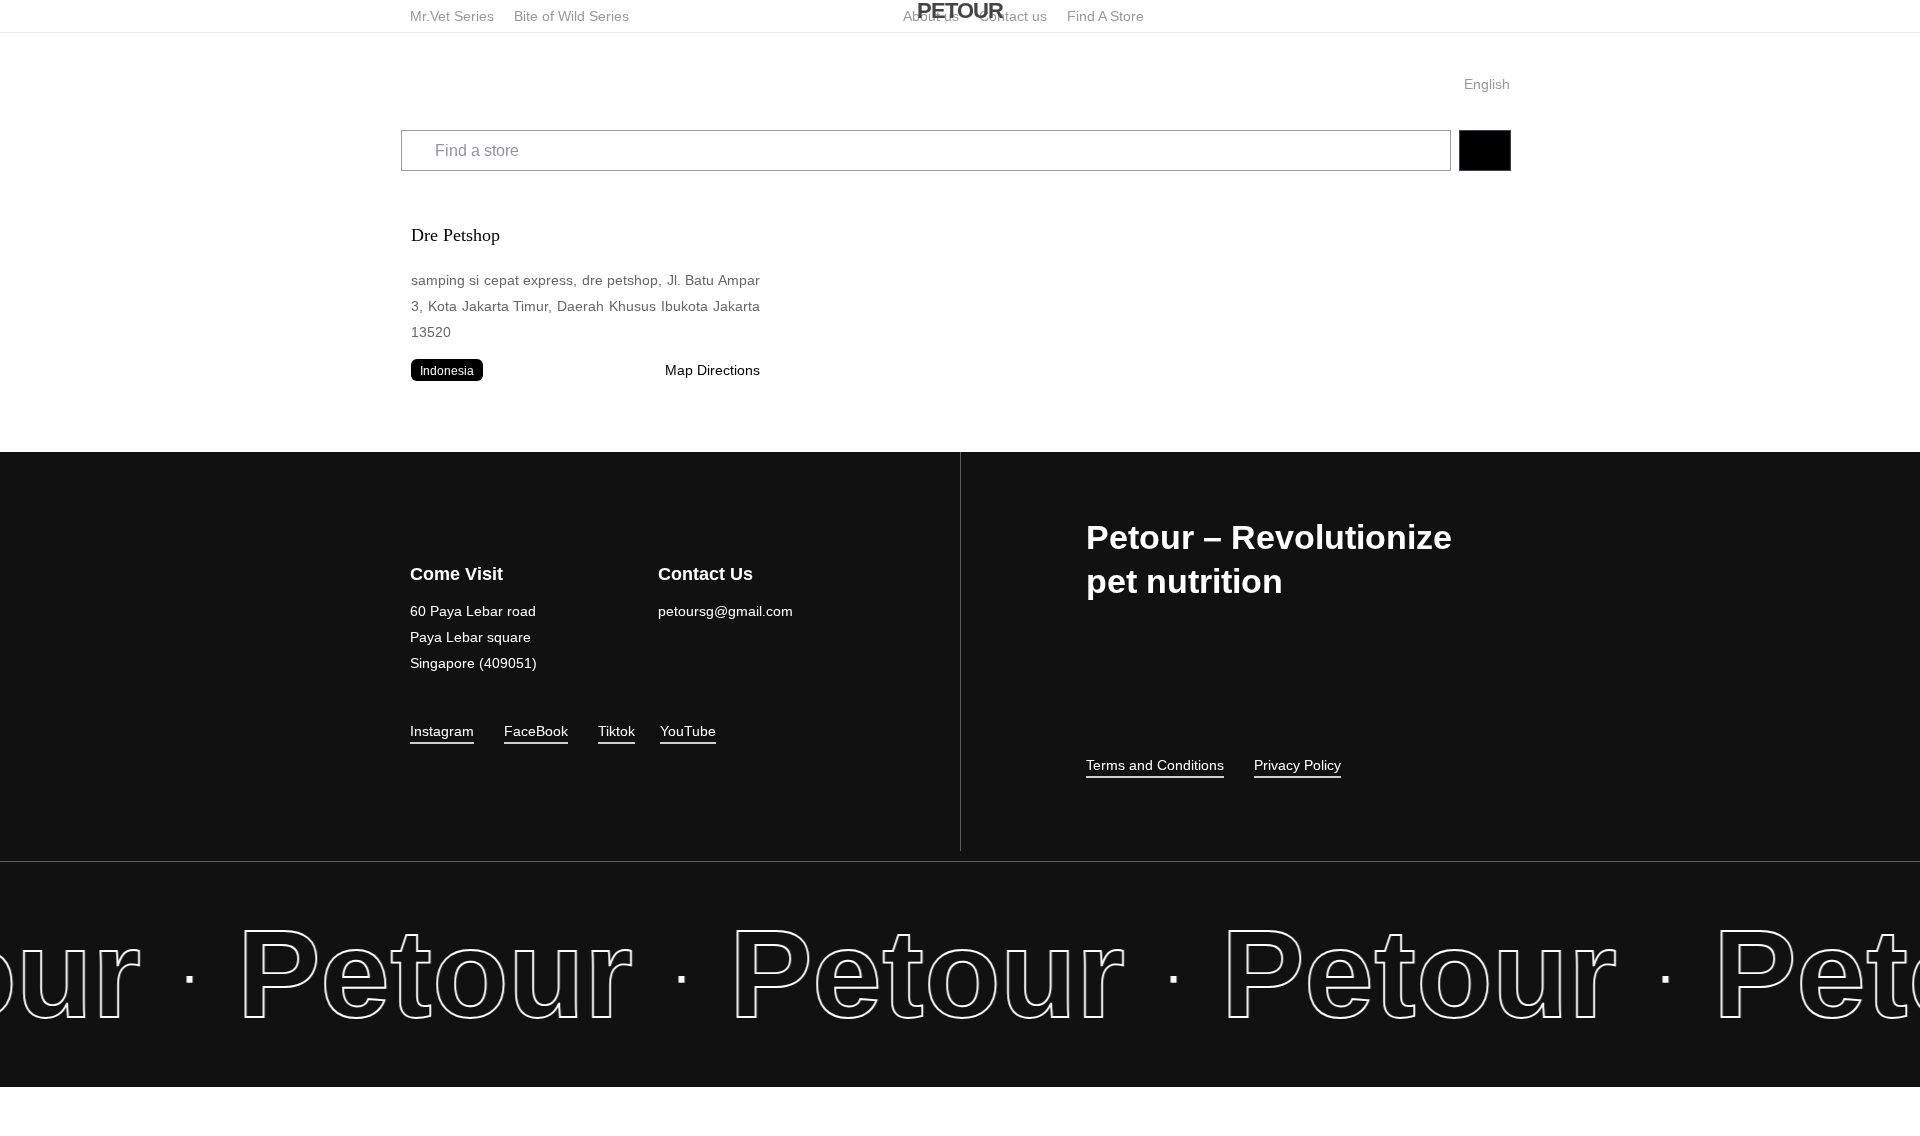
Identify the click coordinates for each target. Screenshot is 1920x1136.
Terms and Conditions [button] (1155, 765)
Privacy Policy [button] (1297, 765)
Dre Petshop (455, 235)
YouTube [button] (688, 731)
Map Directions (712, 370)
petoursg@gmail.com (725, 611)
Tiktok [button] (616, 731)
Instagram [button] (442, 731)
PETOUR (960, 11)
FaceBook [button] (536, 731)
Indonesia (447, 370)
